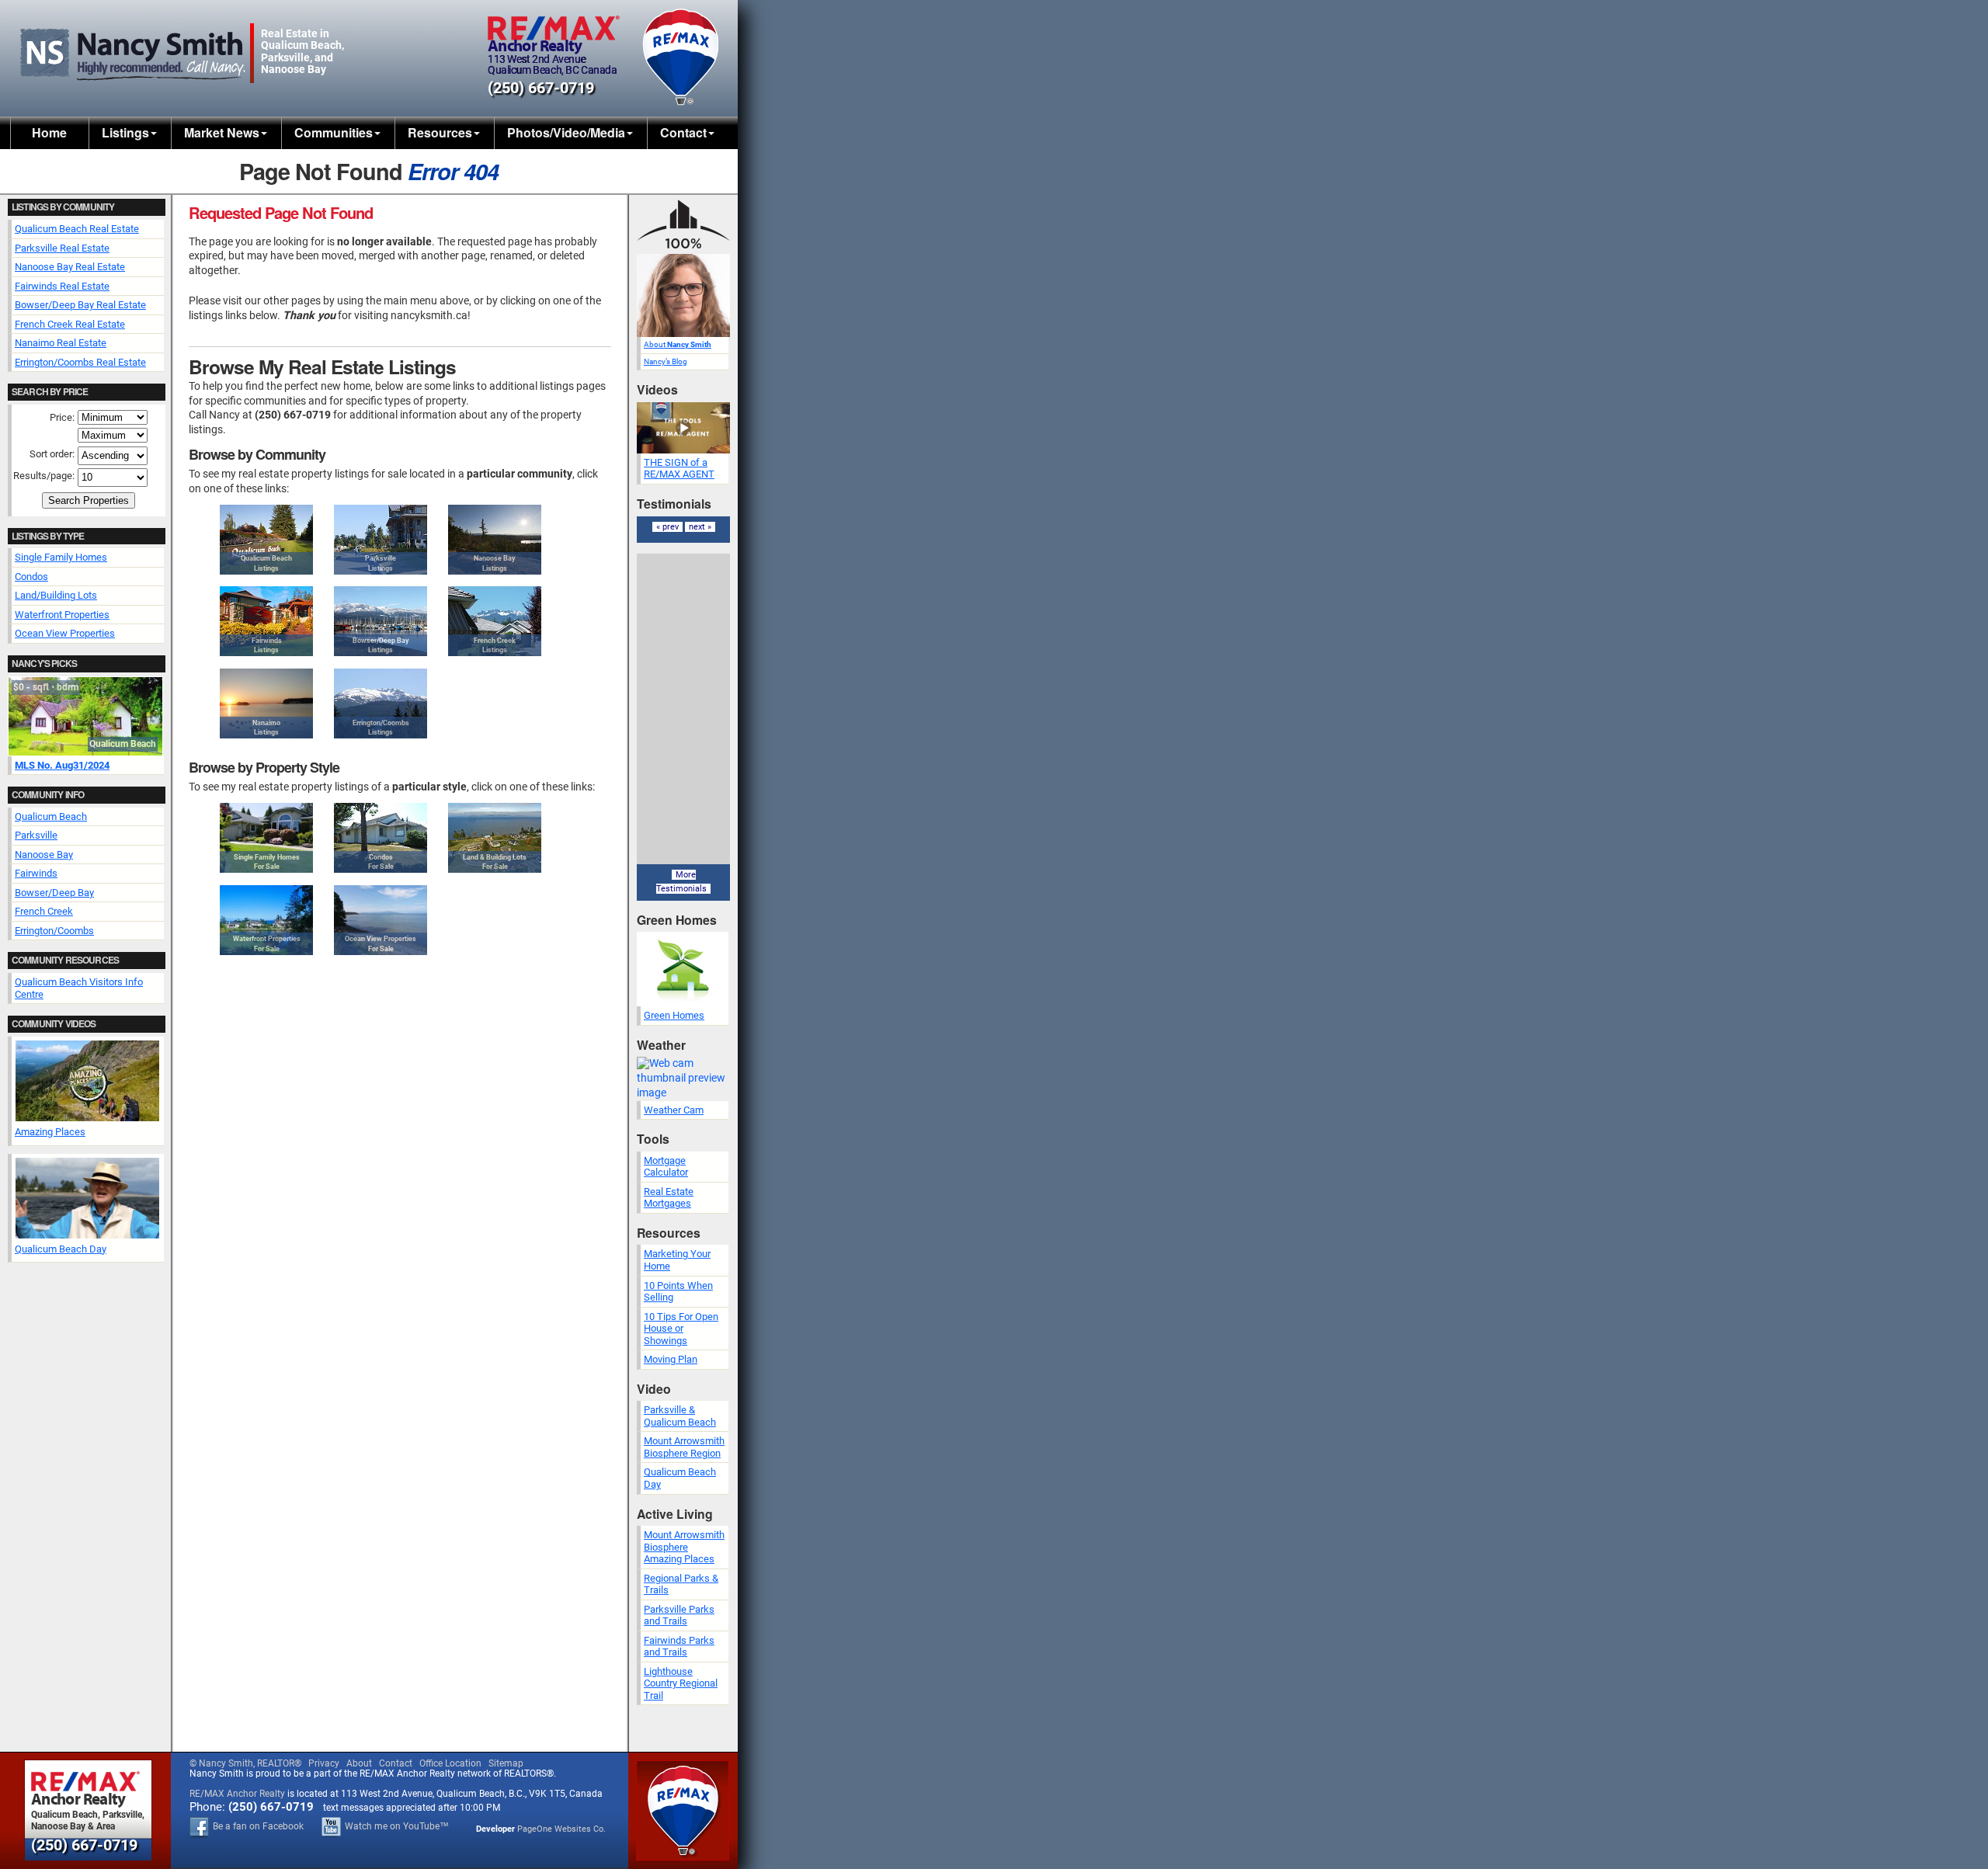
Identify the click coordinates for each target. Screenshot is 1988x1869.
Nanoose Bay (44, 855)
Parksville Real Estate (62, 248)
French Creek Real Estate (70, 324)
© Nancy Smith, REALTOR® (245, 1763)
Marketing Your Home (677, 1260)
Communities (334, 132)
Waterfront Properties (62, 615)
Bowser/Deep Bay (54, 893)
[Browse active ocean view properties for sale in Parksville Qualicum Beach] (381, 920)
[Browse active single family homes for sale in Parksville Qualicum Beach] (266, 838)
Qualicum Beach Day (61, 1249)
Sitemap (506, 1763)
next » (700, 527)
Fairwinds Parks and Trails (679, 1647)
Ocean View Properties (65, 633)
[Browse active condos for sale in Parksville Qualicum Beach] (381, 838)
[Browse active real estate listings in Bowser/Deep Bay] (381, 621)
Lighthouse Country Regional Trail (681, 1683)
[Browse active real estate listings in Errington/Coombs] (381, 703)
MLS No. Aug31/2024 (62, 765)
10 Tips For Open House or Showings (681, 1329)
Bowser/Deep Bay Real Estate (80, 305)
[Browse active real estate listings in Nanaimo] (266, 703)
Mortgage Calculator (666, 1167)
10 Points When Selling (678, 1292)
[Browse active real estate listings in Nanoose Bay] (495, 540)
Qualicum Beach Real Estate (77, 229)
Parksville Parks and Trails (679, 1615)
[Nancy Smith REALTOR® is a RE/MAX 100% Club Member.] (683, 250)
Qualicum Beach (51, 816)
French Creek (44, 911)
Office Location (450, 1763)
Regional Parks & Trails (681, 1584)
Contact (683, 132)
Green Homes (674, 1015)
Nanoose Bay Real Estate (70, 267)
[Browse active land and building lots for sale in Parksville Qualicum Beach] (495, 838)
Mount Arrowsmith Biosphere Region (684, 1447)
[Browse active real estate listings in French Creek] (495, 621)
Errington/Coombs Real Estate (80, 362)
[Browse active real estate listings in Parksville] (381, 540)
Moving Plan (671, 1359)
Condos (31, 577)
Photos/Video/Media (566, 132)
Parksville (36, 835)
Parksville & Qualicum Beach (680, 1416)
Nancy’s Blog (666, 361)
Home (49, 132)
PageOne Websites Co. (561, 1829)
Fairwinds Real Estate (62, 286)
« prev (667, 527)
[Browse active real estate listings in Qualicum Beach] (266, 540)
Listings (125, 132)
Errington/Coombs (54, 931)
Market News (222, 132)
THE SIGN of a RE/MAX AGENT (679, 469)
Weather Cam (674, 1110)
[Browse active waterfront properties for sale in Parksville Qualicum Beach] (266, 920)
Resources (440, 132)
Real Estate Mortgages (669, 1198)
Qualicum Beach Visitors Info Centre (79, 988)
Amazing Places (50, 1132)
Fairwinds (36, 873)
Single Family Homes (61, 557)
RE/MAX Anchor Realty (237, 1794)
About (678, 344)
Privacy (324, 1763)
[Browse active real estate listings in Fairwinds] (266, 621)
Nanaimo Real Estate (61, 343)
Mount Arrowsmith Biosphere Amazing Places (684, 1547)
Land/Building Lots (56, 595)
